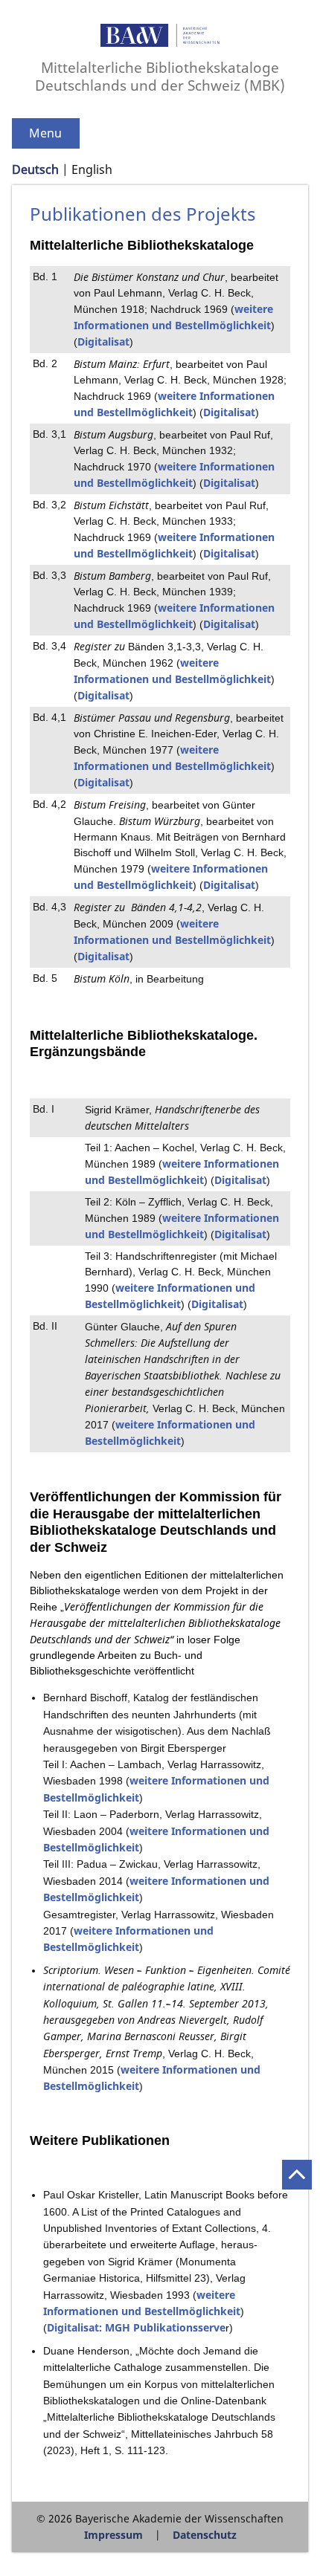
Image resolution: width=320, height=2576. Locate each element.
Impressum (113, 2535)
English (92, 169)
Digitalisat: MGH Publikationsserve (136, 2327)
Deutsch (35, 169)
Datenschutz (205, 2535)
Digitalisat (103, 342)
